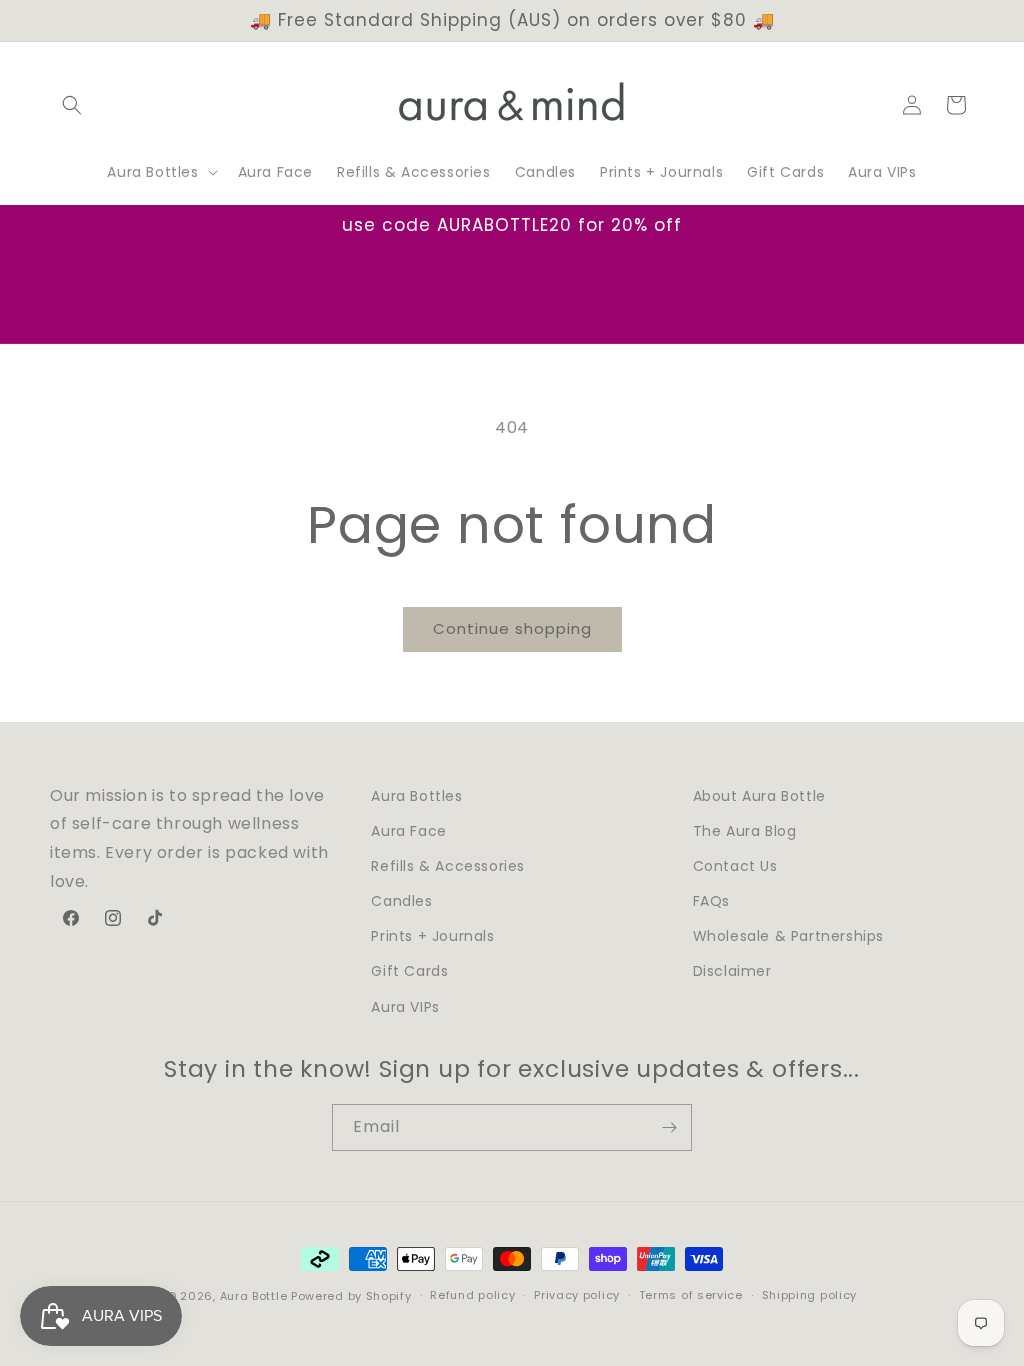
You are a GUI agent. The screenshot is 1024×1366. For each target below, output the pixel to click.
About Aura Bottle (759, 796)
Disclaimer (732, 971)
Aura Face (408, 831)
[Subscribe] (669, 1127)
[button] (72, 105)
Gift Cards (409, 971)
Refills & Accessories (448, 866)
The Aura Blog (745, 831)
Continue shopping (512, 628)
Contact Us (735, 866)
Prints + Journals (432, 936)
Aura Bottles (416, 796)
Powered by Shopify (351, 1296)
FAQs (711, 901)
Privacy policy (577, 1295)
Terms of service (691, 1295)
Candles (401, 901)
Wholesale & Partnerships (788, 936)
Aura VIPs (405, 1007)
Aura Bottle (254, 1296)
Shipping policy (810, 1295)
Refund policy (472, 1295)
